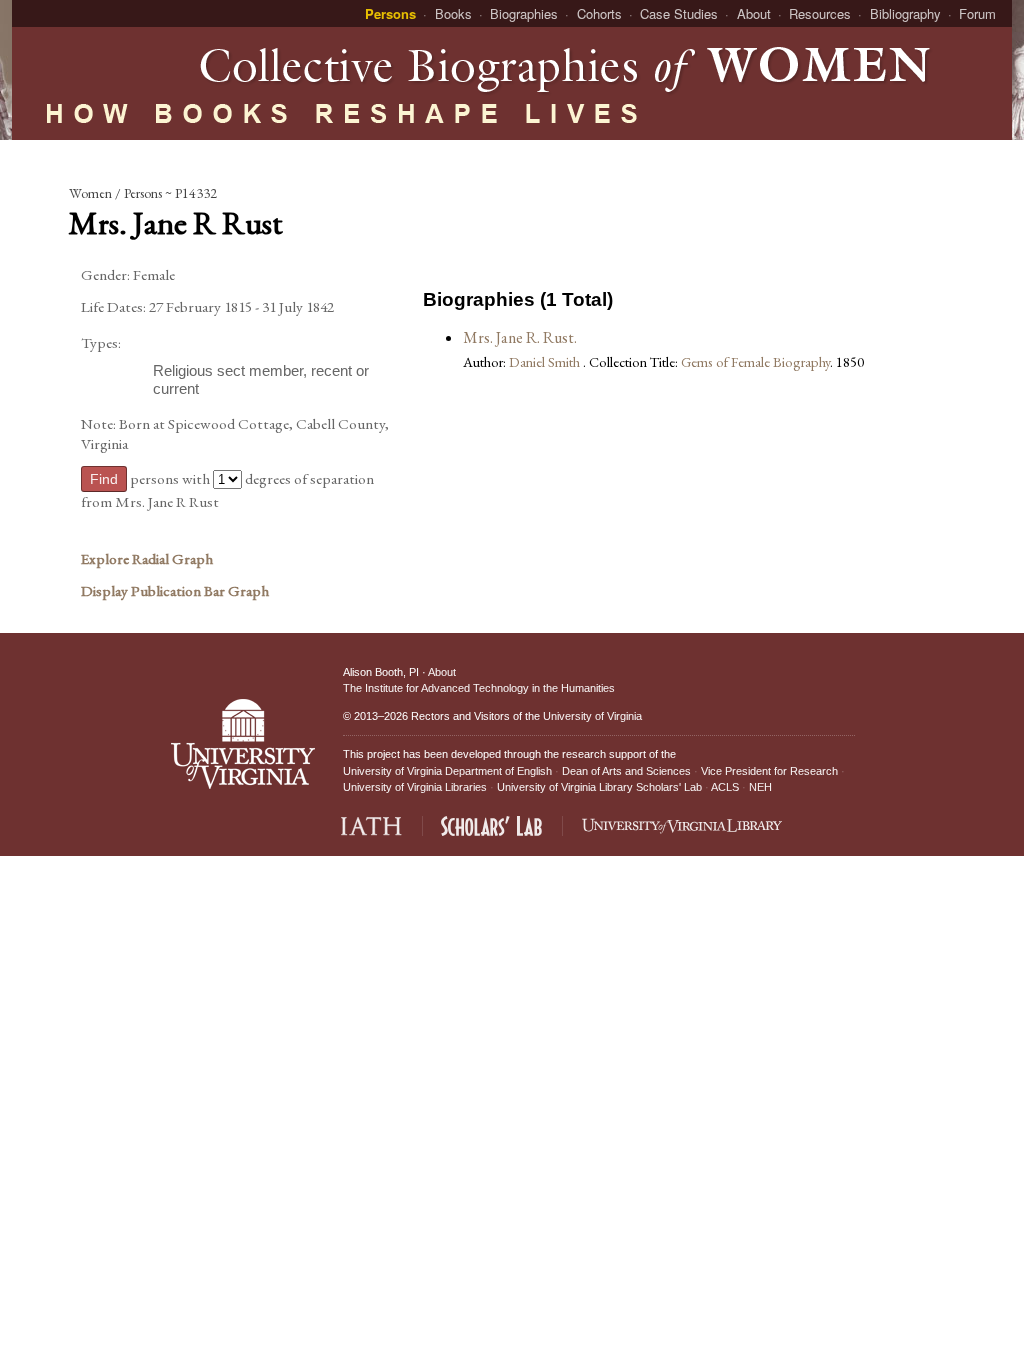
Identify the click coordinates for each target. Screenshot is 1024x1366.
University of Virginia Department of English (447, 771)
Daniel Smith (546, 361)
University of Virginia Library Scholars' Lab (599, 787)
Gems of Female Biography (755, 361)
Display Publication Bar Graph (175, 591)
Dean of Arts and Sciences (626, 771)
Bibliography (905, 13)
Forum (977, 13)
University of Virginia (592, 716)
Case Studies (679, 13)
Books (453, 13)
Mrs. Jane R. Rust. (520, 337)
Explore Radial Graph (147, 559)
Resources (820, 13)
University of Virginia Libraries (415, 787)
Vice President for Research (769, 771)
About (754, 13)
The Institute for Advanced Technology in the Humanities (479, 688)
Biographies (524, 13)
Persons (390, 13)
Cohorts (599, 13)
